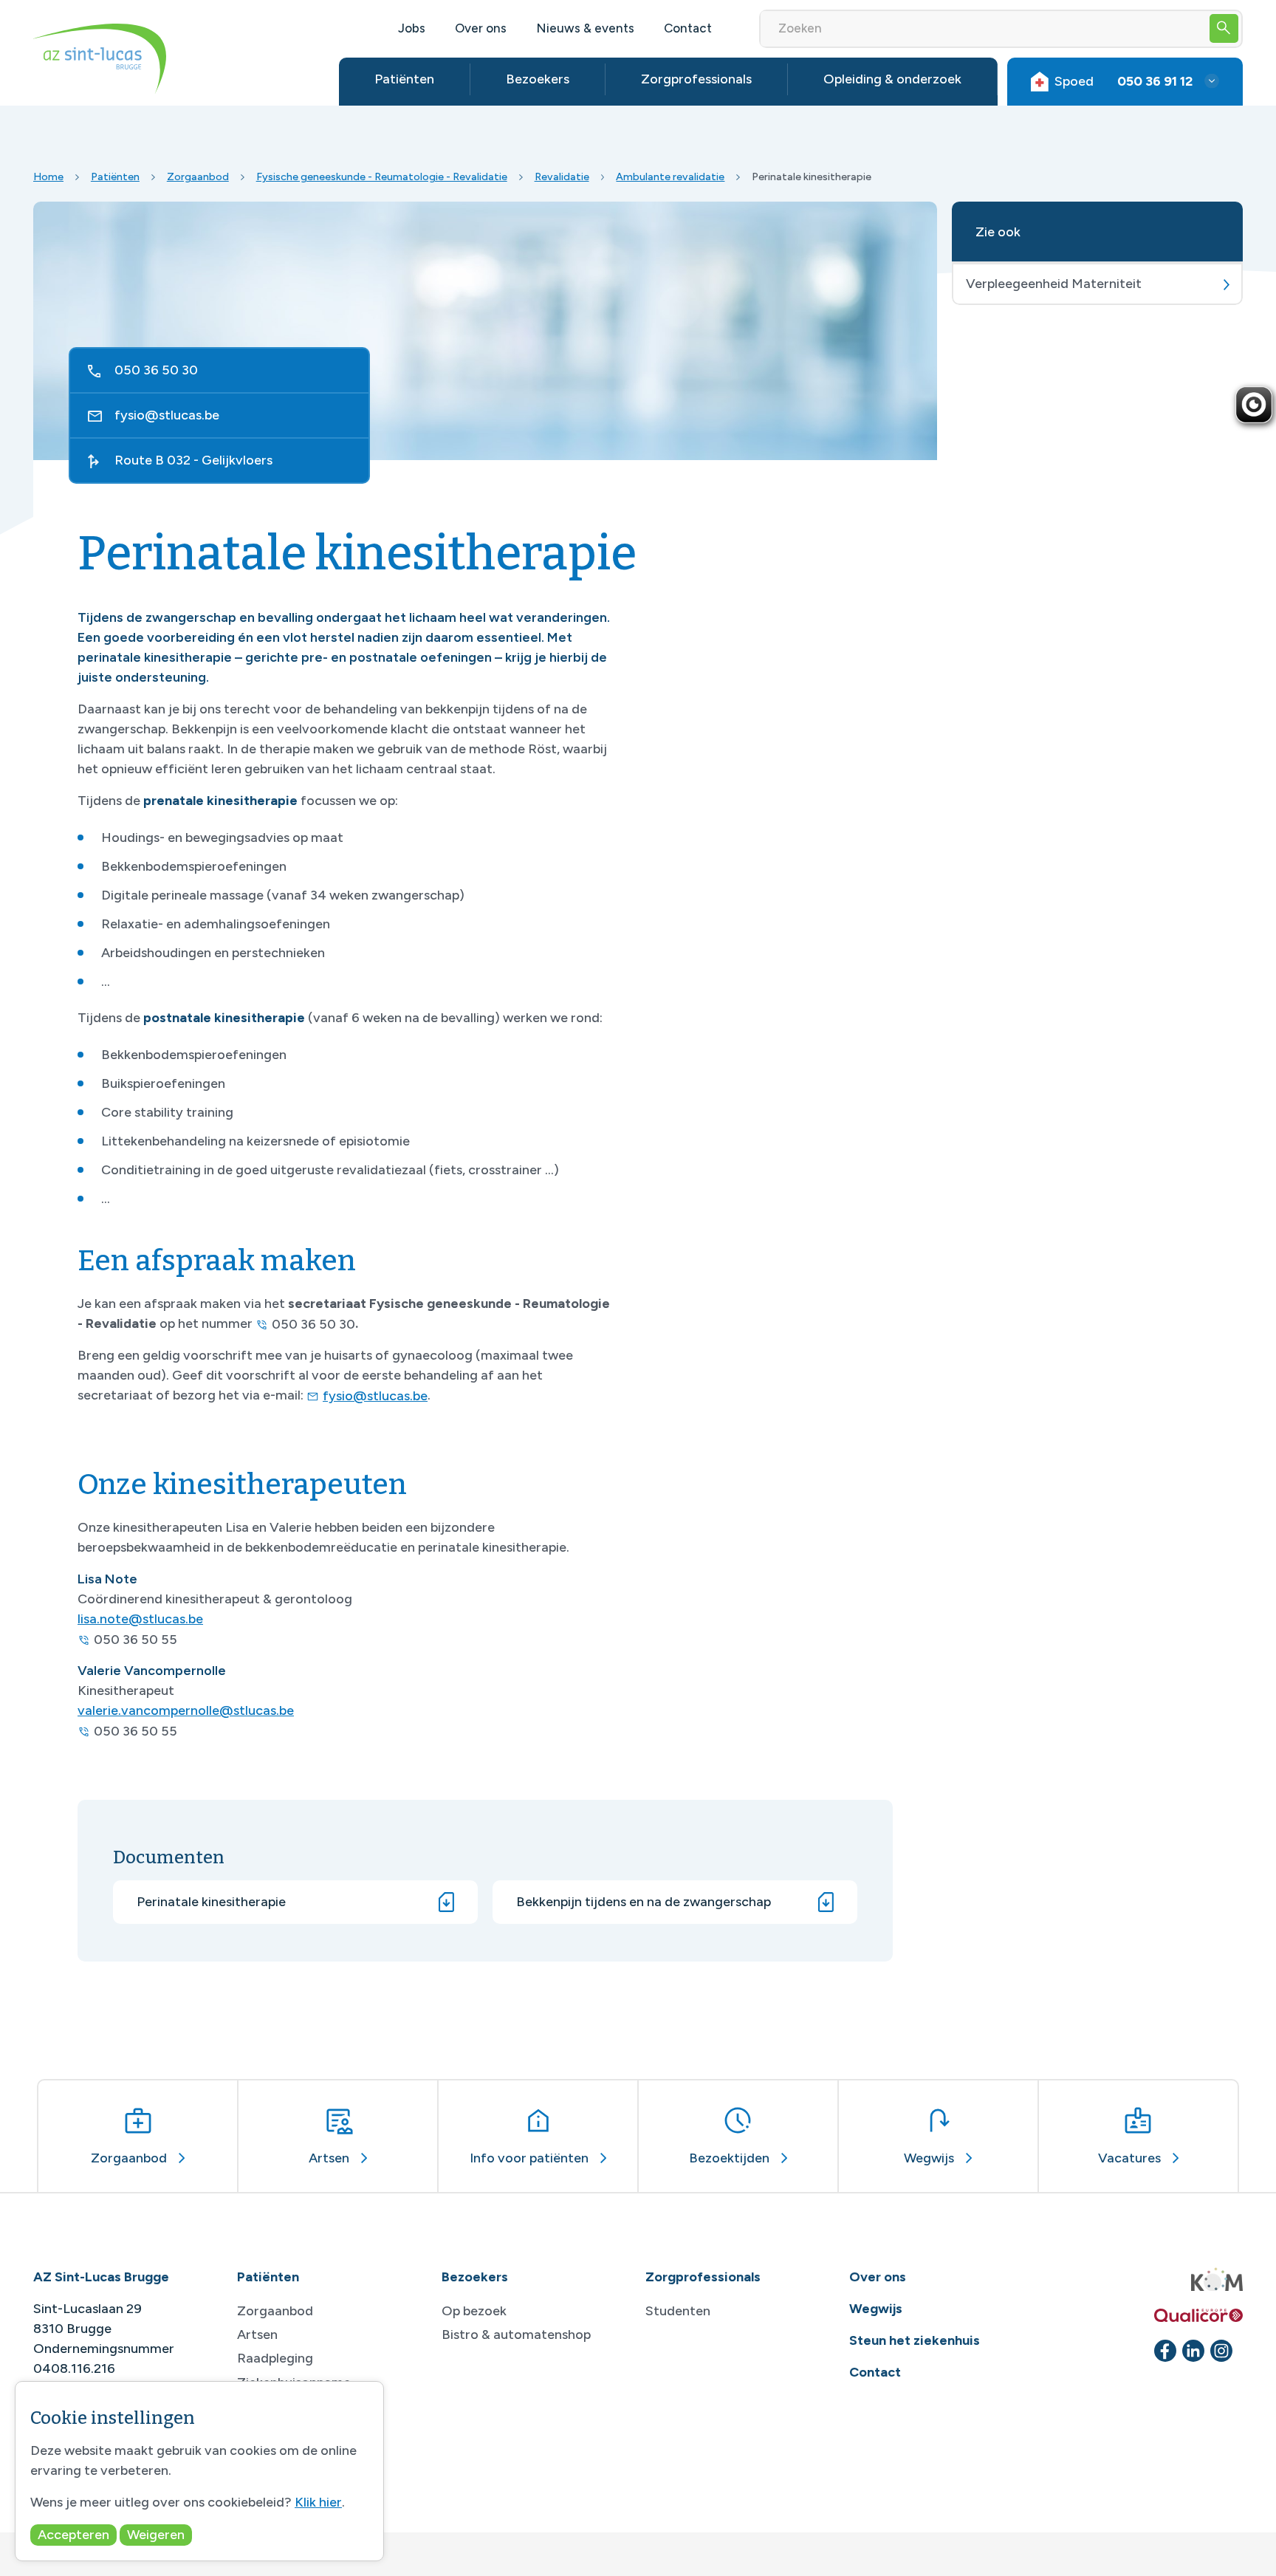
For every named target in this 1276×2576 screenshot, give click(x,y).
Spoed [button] (1124, 81)
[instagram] (1221, 2351)
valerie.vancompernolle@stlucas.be (186, 1710)
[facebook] (1165, 2351)
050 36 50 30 (156, 370)
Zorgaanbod (198, 177)
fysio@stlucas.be (167, 415)
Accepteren (73, 2535)
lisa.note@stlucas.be (140, 1619)
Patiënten (404, 79)
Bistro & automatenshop (516, 2334)
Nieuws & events (585, 28)
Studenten (678, 2311)
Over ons (481, 28)
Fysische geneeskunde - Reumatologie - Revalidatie (382, 177)
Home (48, 177)
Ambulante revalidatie (670, 177)
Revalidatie (562, 177)
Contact (688, 28)
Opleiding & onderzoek (892, 79)
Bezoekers (538, 79)
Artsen (257, 2334)
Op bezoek (474, 2311)
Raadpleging (275, 2358)
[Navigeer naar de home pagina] (100, 59)
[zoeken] (1224, 28)
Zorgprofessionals (696, 79)
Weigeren (156, 2535)
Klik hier (318, 2502)
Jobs (412, 28)
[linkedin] (1193, 2351)
